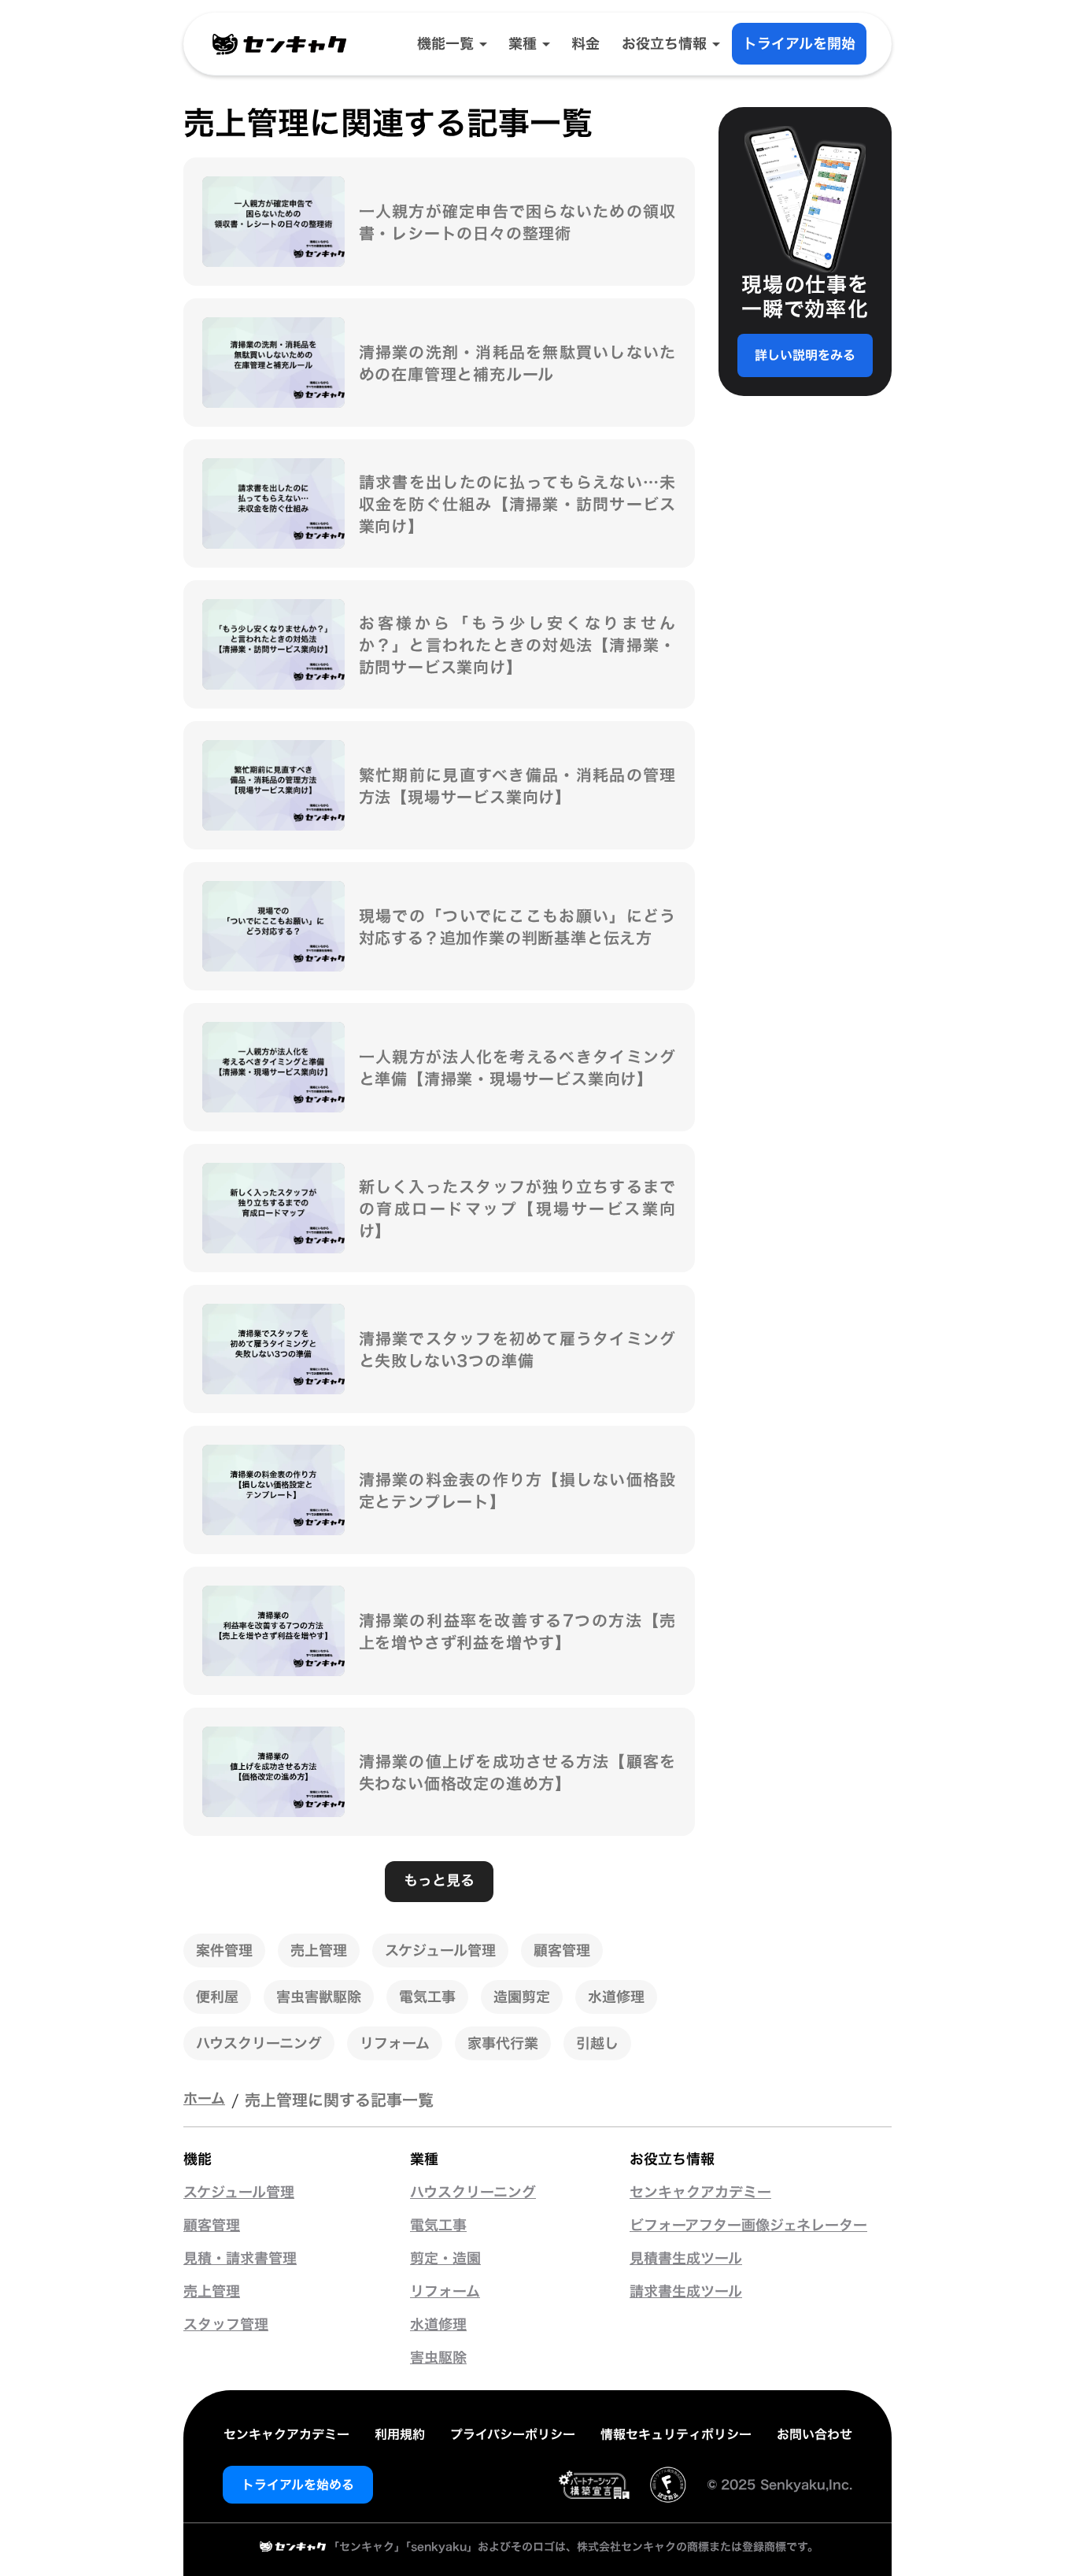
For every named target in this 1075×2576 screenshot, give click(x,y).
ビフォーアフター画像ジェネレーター (748, 2226)
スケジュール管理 (239, 2193)
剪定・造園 (445, 2259)
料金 (586, 44)
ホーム (204, 2099)
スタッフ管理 (226, 2325)
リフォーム (445, 2292)
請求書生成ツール (686, 2292)
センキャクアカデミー (700, 2193)
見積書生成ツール (686, 2259)
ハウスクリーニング (473, 2193)
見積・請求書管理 (240, 2259)
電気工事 (438, 2226)
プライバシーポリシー (513, 2434)
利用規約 (400, 2434)
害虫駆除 (438, 2358)
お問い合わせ (815, 2434)
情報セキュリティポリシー (676, 2434)
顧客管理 (212, 2226)
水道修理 (438, 2325)
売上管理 (212, 2292)
